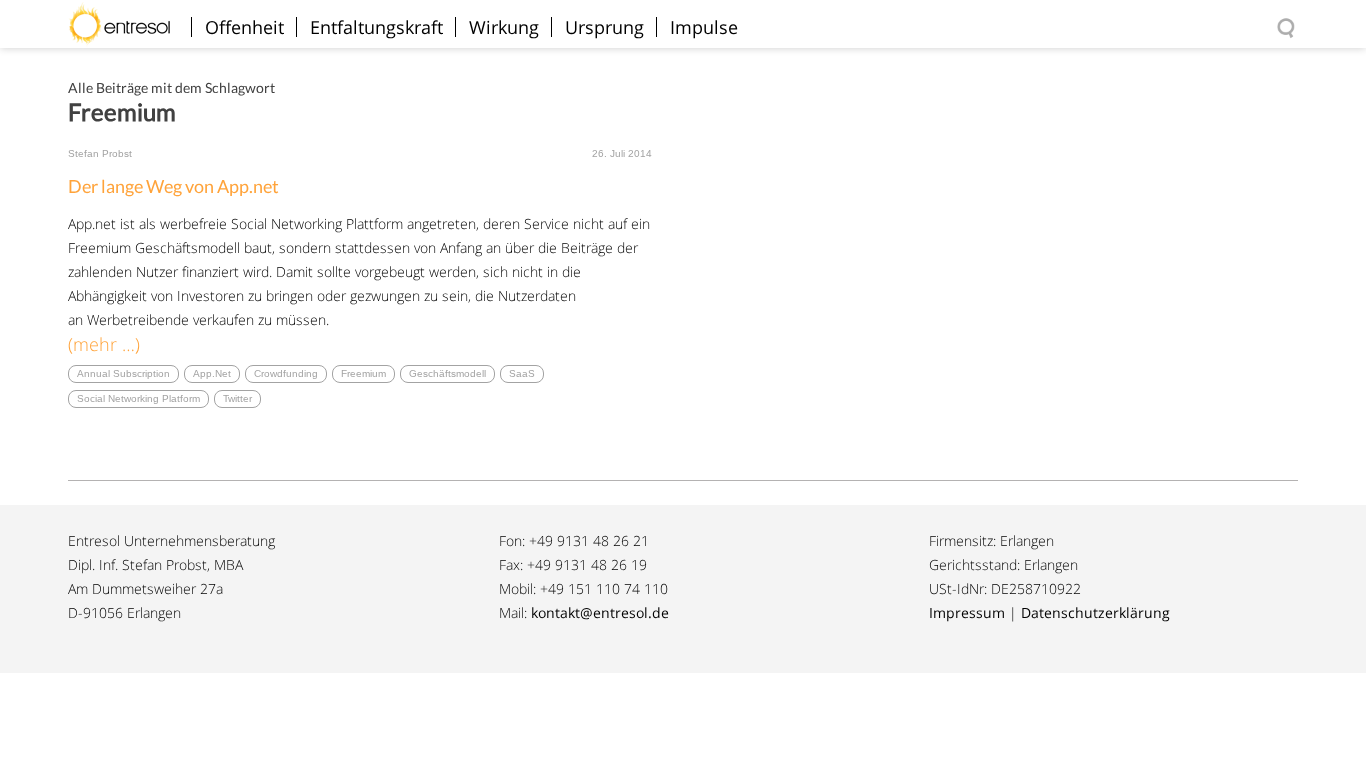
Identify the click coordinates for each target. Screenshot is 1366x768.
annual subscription (123, 373)
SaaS (522, 373)
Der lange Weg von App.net (173, 186)
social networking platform (138, 398)
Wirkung (504, 27)
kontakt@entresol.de (600, 612)
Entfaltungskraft (376, 27)
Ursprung (604, 27)
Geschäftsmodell (447, 373)
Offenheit (244, 27)
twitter (237, 398)
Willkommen (127, 14)
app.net (212, 373)
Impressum (967, 612)
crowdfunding (286, 373)
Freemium (363, 373)
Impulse (704, 27)
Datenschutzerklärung (1095, 612)
